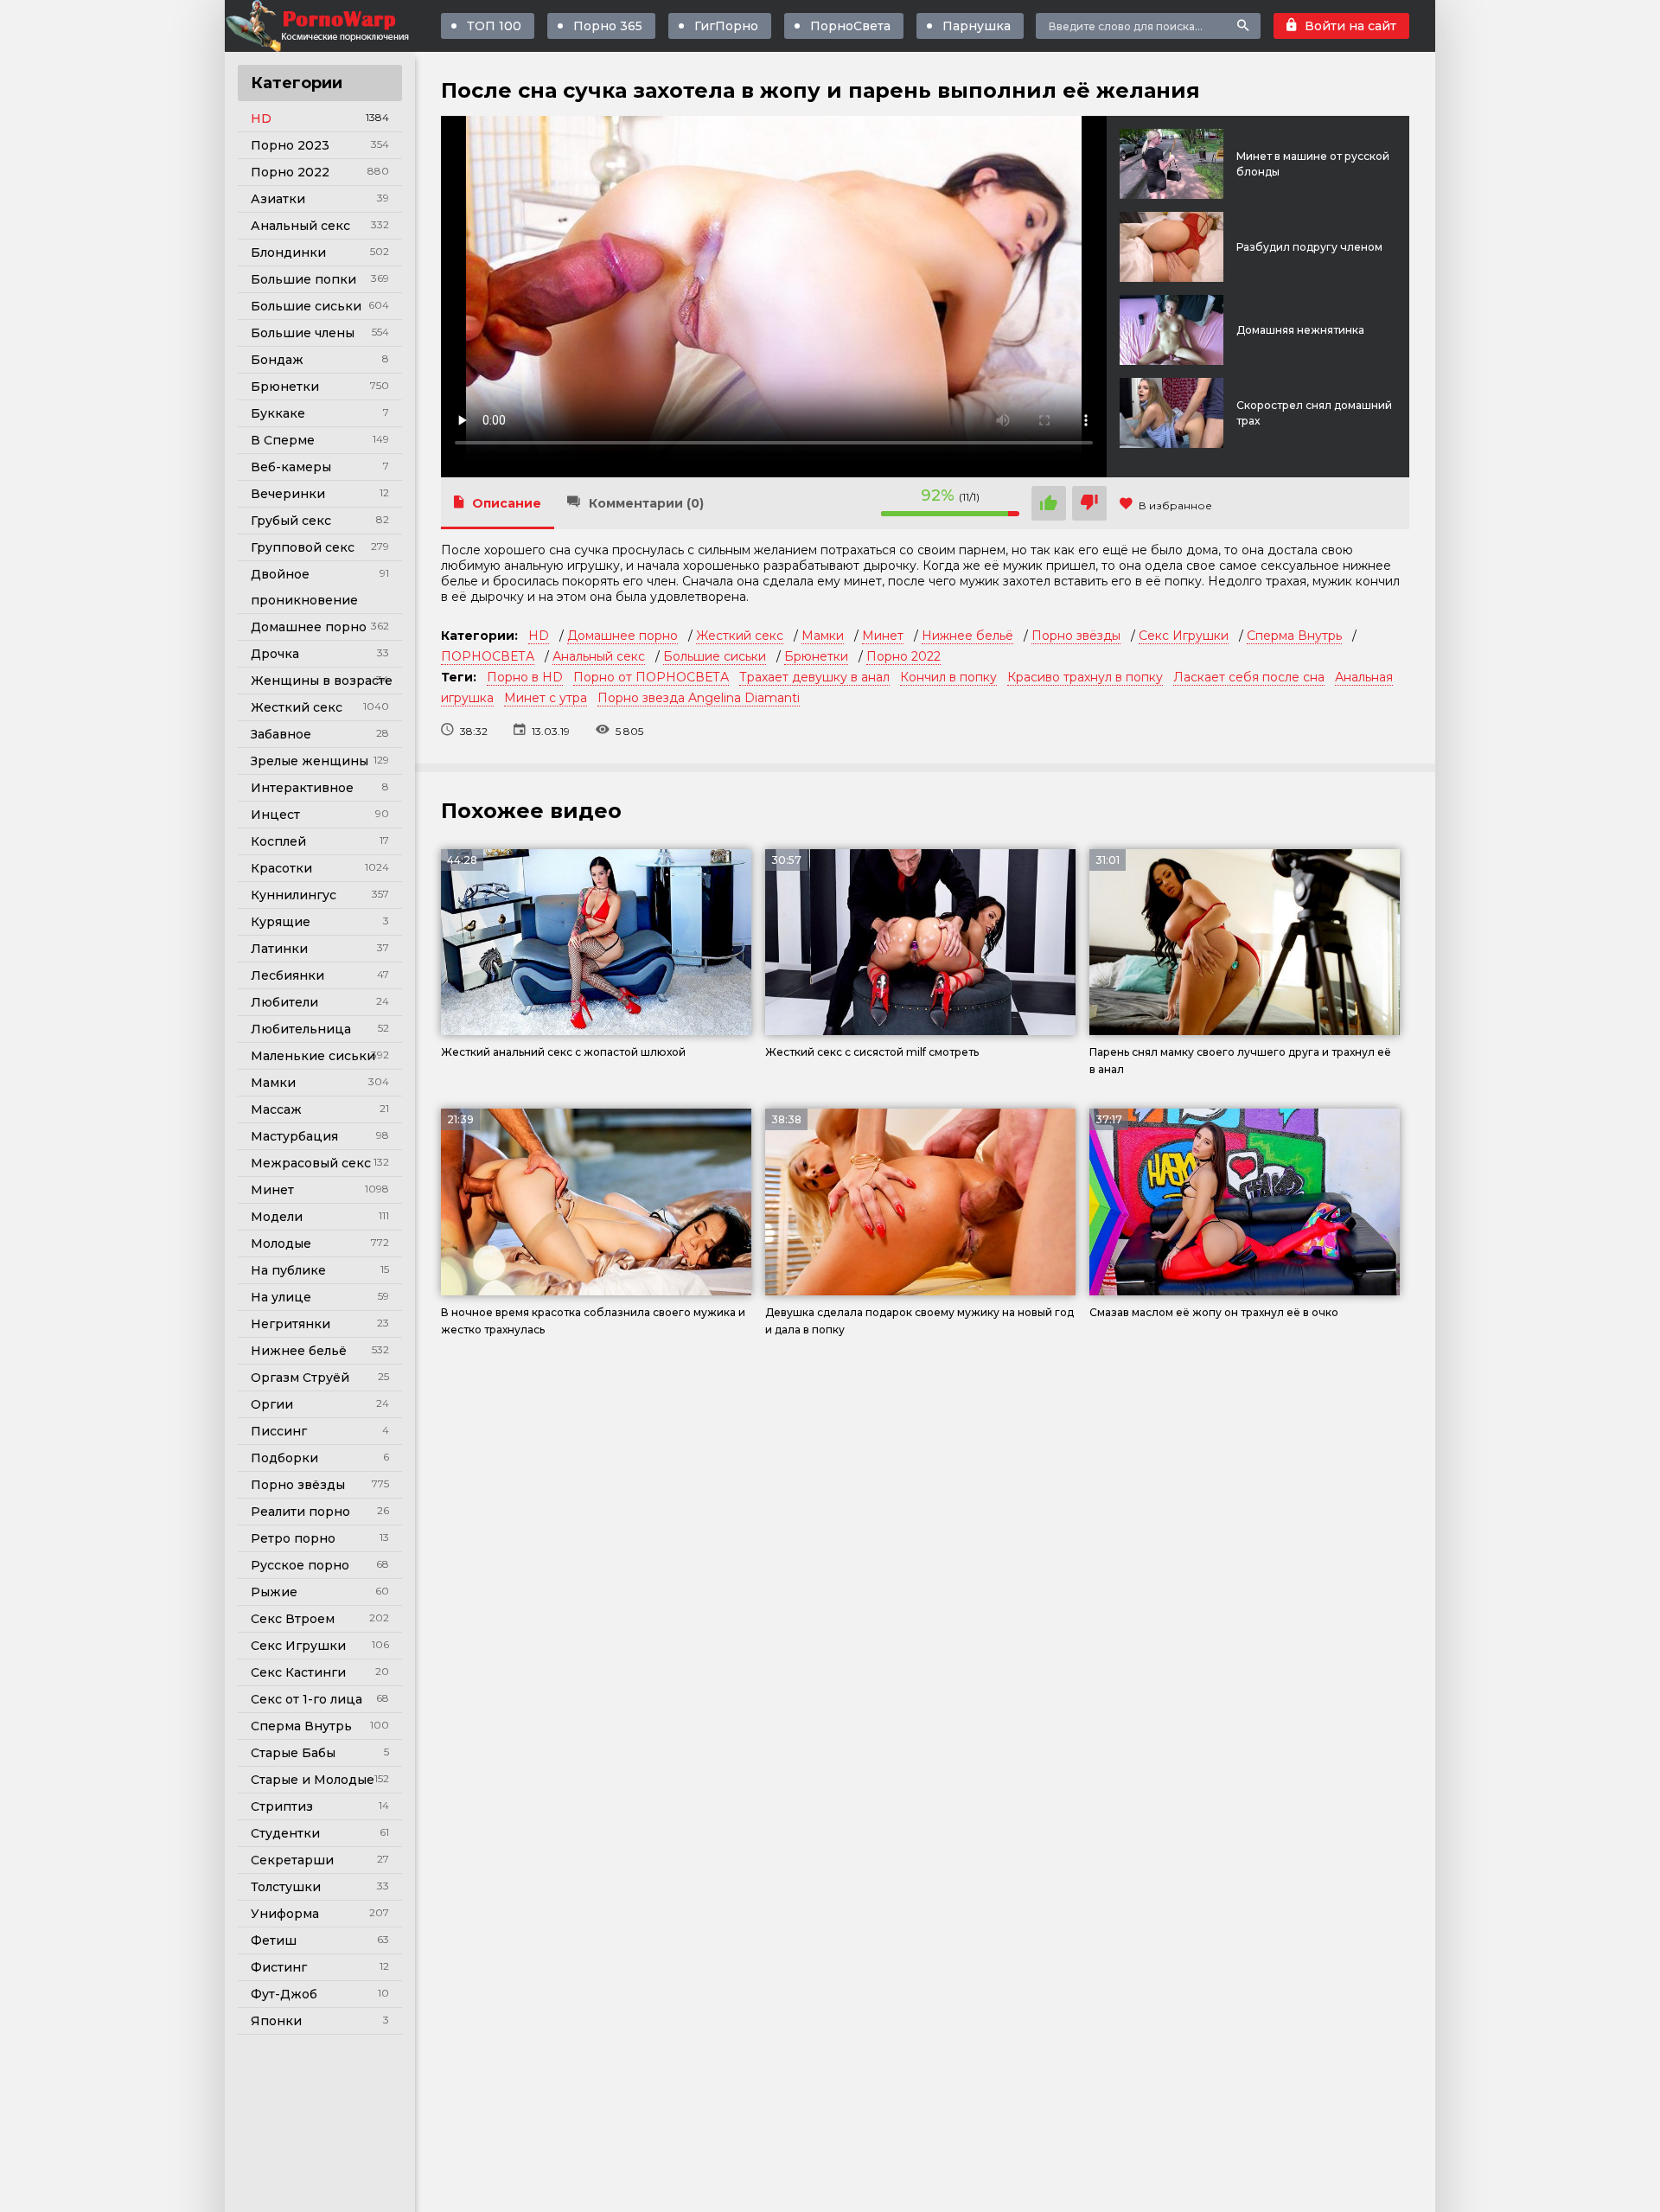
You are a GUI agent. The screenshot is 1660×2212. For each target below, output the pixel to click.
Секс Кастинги (298, 1672)
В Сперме (283, 440)
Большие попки (303, 279)
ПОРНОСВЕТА (488, 656)
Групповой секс (303, 547)
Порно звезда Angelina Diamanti (699, 698)
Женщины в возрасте (322, 681)
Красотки (281, 868)
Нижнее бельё (299, 1351)
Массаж (276, 1109)
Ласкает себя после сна (1249, 677)
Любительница (301, 1029)
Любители (284, 1002)
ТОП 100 (494, 26)
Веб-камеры (291, 467)
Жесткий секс (297, 707)
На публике (288, 1270)
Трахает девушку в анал (814, 677)
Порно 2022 (290, 172)
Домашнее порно (309, 627)
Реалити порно (300, 1512)
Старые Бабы (293, 1753)
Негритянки (290, 1324)
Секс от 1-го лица (306, 1699)
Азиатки (278, 199)
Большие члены (303, 333)
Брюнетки (285, 387)
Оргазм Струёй (300, 1378)
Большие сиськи (306, 306)
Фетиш (274, 1940)
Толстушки (286, 1887)
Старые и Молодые (313, 1780)
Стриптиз (282, 1806)
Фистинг (279, 1967)
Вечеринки (288, 494)
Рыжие (274, 1592)
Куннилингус (294, 895)
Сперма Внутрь (301, 1726)
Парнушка (977, 26)
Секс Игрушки (298, 1646)
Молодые (281, 1243)
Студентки (285, 1833)
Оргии (272, 1404)
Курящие (281, 922)
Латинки (279, 949)
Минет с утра (546, 698)
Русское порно (300, 1565)
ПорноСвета (850, 26)
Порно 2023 (290, 145)
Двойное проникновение (304, 587)
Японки (276, 2021)
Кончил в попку (948, 677)
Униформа (285, 1914)
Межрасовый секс (311, 1163)
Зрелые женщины (310, 761)
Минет (272, 1190)
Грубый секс (291, 521)
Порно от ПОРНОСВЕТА (651, 677)
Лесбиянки (287, 975)
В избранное (1175, 505)
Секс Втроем (293, 1619)
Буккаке (278, 413)
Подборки (284, 1458)
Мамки (273, 1083)
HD (261, 118)
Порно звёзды (298, 1485)
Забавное (281, 734)
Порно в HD (525, 677)
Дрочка (275, 654)
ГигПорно (726, 26)
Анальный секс (300, 226)
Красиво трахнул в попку (1085, 677)
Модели (277, 1217)
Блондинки (288, 253)
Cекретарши (292, 1860)
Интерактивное (302, 788)
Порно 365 (608, 26)
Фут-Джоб (284, 1994)
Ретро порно (293, 1538)
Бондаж (277, 360)
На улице (281, 1297)
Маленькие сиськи (313, 1056)
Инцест (275, 815)
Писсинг (279, 1431)
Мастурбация (294, 1136)
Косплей (278, 841)
